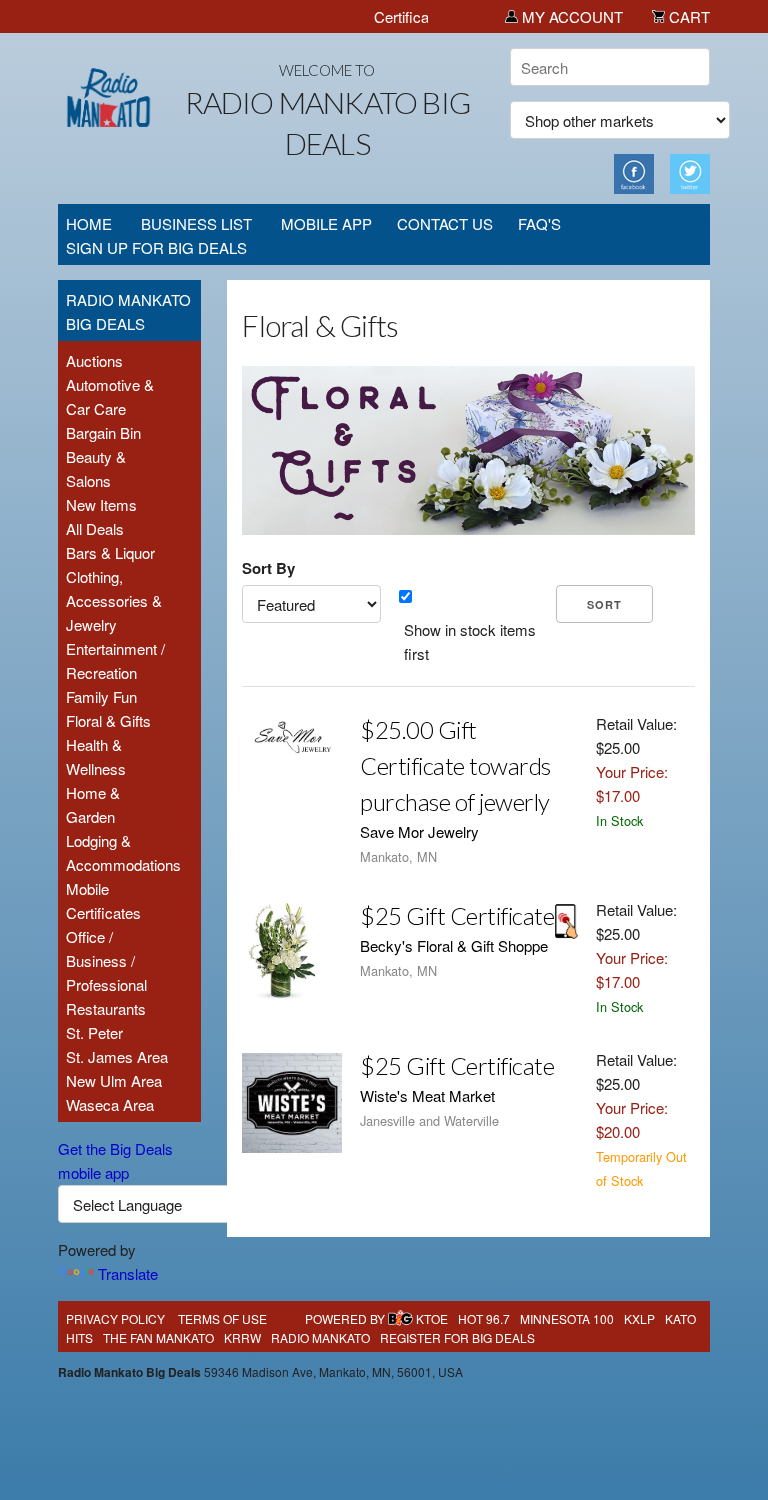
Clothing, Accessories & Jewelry (114, 600)
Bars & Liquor (110, 552)
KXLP (639, 1318)
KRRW (242, 1337)
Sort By (268, 568)
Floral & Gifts (108, 720)
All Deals (95, 528)
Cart (687, 16)
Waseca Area (110, 1104)
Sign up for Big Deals (156, 247)
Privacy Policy (115, 1318)
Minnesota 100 (567, 1318)
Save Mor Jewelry (419, 831)
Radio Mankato (320, 1337)
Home (89, 223)
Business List (196, 223)
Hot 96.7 (484, 1318)
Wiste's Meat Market (427, 1095)
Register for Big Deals (457, 1337)
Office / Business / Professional (106, 960)
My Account (570, 16)
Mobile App (326, 223)
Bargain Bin (103, 432)
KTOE (432, 1318)
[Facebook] (634, 171)
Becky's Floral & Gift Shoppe (454, 945)
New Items (101, 504)
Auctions (94, 360)
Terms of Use (222, 1318)
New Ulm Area (114, 1080)
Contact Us (445, 223)
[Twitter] (690, 171)
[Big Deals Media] (401, 1318)
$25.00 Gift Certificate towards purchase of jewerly (455, 765)
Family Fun (101, 696)
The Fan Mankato (158, 1337)
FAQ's (539, 223)
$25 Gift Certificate (457, 915)
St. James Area (117, 1056)
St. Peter (94, 1032)
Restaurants (106, 1008)
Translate (128, 1273)
